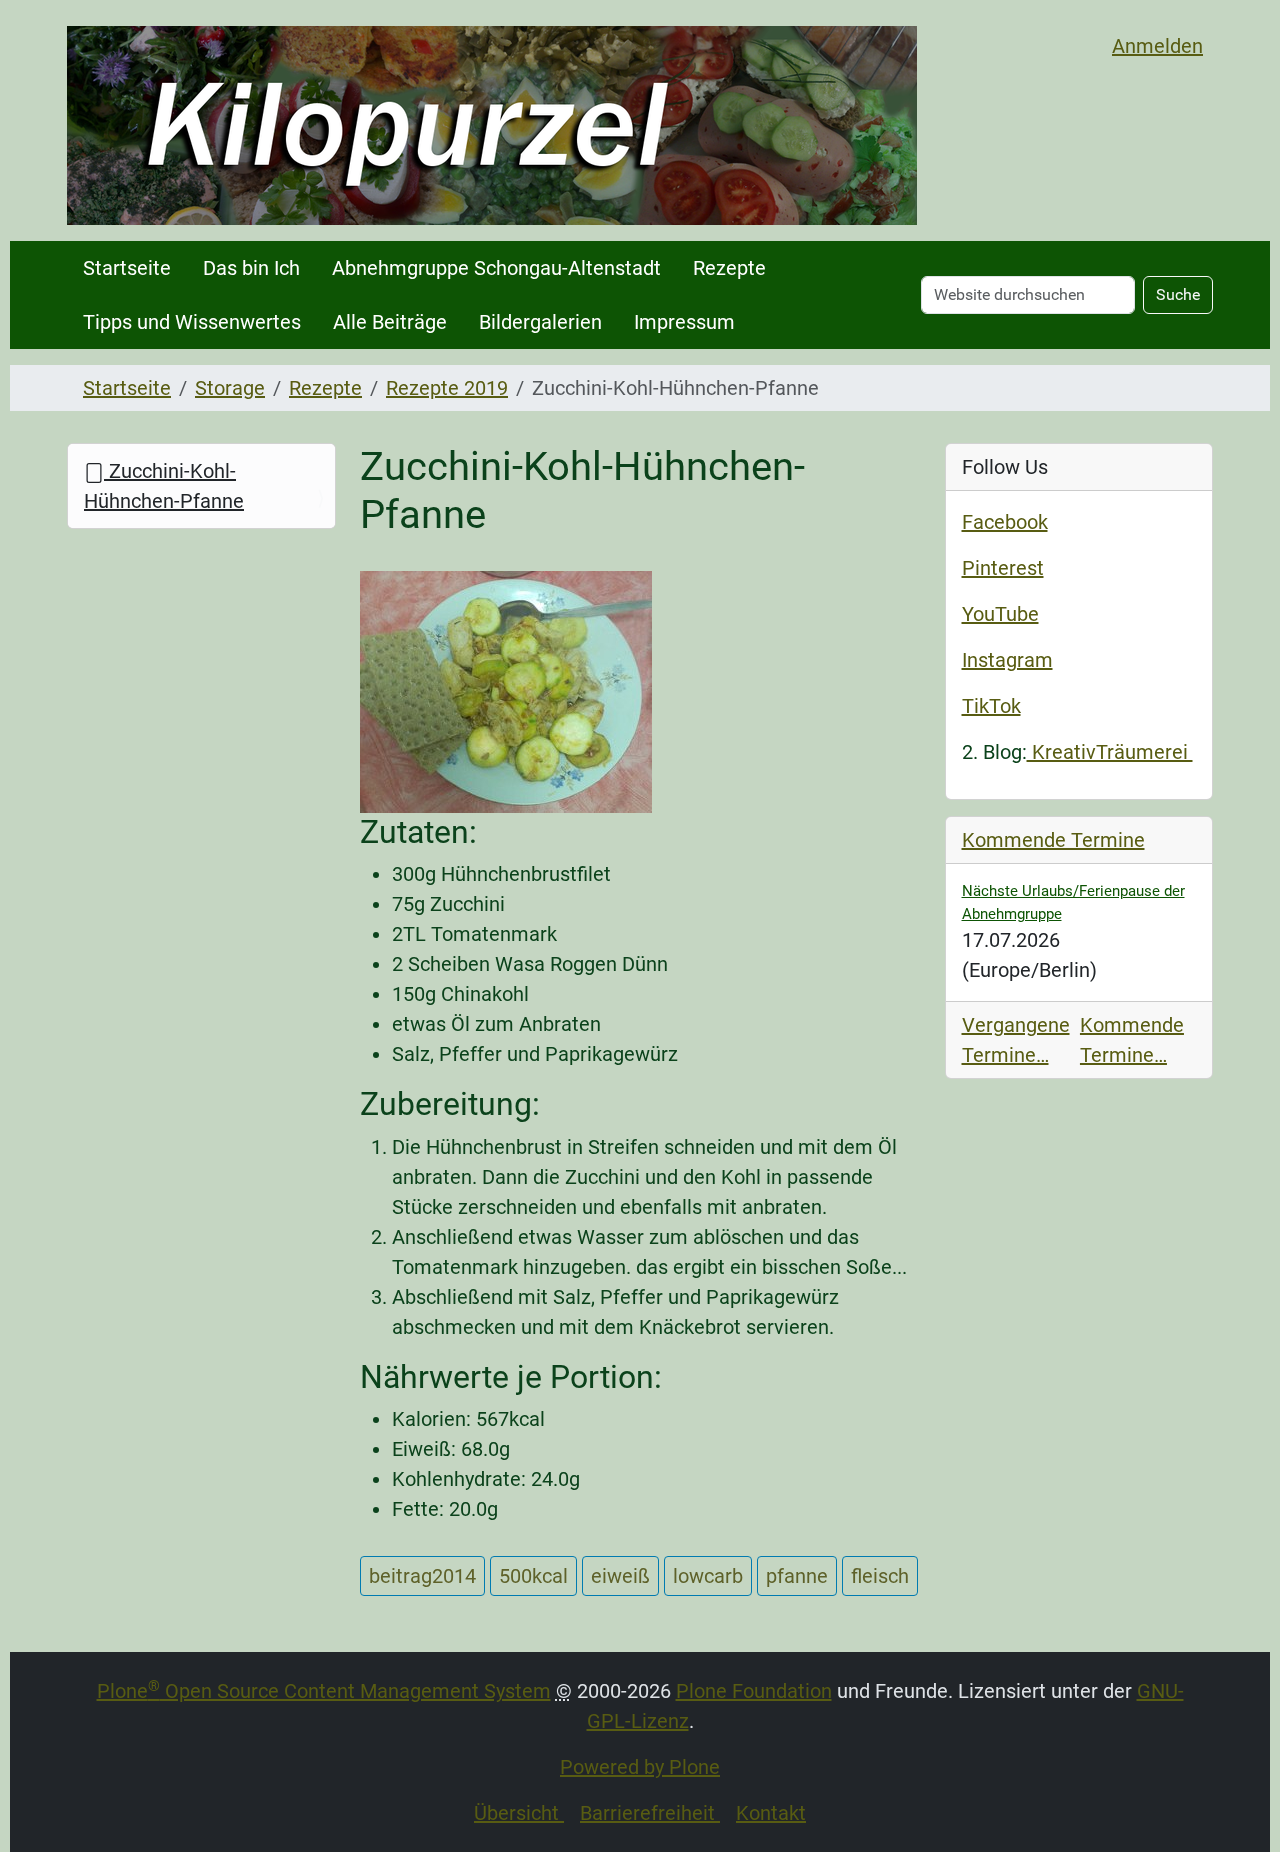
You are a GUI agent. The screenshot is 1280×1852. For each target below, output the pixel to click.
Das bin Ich (251, 268)
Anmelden (1157, 46)
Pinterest (1003, 568)
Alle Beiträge (390, 322)
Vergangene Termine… (1016, 1040)
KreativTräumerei (1110, 752)
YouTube (1000, 614)
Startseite (127, 268)
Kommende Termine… (1132, 1040)
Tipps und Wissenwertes (192, 322)
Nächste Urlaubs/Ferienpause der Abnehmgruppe (1073, 902)
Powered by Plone (640, 1767)
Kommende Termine (1053, 840)
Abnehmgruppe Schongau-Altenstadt (496, 268)
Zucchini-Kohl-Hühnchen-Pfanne (164, 486)
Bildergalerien (540, 322)
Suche (1178, 294)
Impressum (684, 322)
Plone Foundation (754, 1691)
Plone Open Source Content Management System (324, 1691)
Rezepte (729, 268)
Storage (230, 388)
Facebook (1005, 522)
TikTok (991, 706)
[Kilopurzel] (492, 125)
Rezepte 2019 (447, 388)
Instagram (1007, 660)
